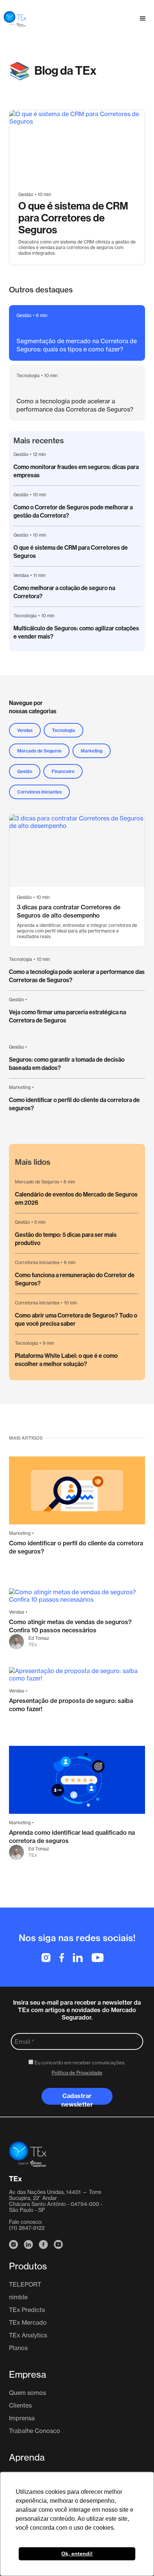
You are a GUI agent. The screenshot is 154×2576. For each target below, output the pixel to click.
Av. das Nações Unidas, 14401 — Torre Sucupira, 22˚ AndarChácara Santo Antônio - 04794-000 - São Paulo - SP (56, 2201)
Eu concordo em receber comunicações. (79, 2063)
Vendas (21, 575)
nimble (18, 2297)
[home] (13, 19)
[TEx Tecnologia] (28, 2154)
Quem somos (27, 2393)
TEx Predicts (27, 2310)
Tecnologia (25, 616)
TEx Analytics (28, 2335)
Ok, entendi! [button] (77, 2554)
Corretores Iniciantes (37, 1303)
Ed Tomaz (39, 1638)
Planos (18, 2348)
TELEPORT (25, 2284)
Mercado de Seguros (37, 1182)
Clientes (20, 2405)
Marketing (20, 1087)
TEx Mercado (28, 2322)
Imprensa (22, 2418)
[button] (143, 19)
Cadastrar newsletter (77, 2098)
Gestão (21, 454)
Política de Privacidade (77, 2073)
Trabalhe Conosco (35, 2431)
